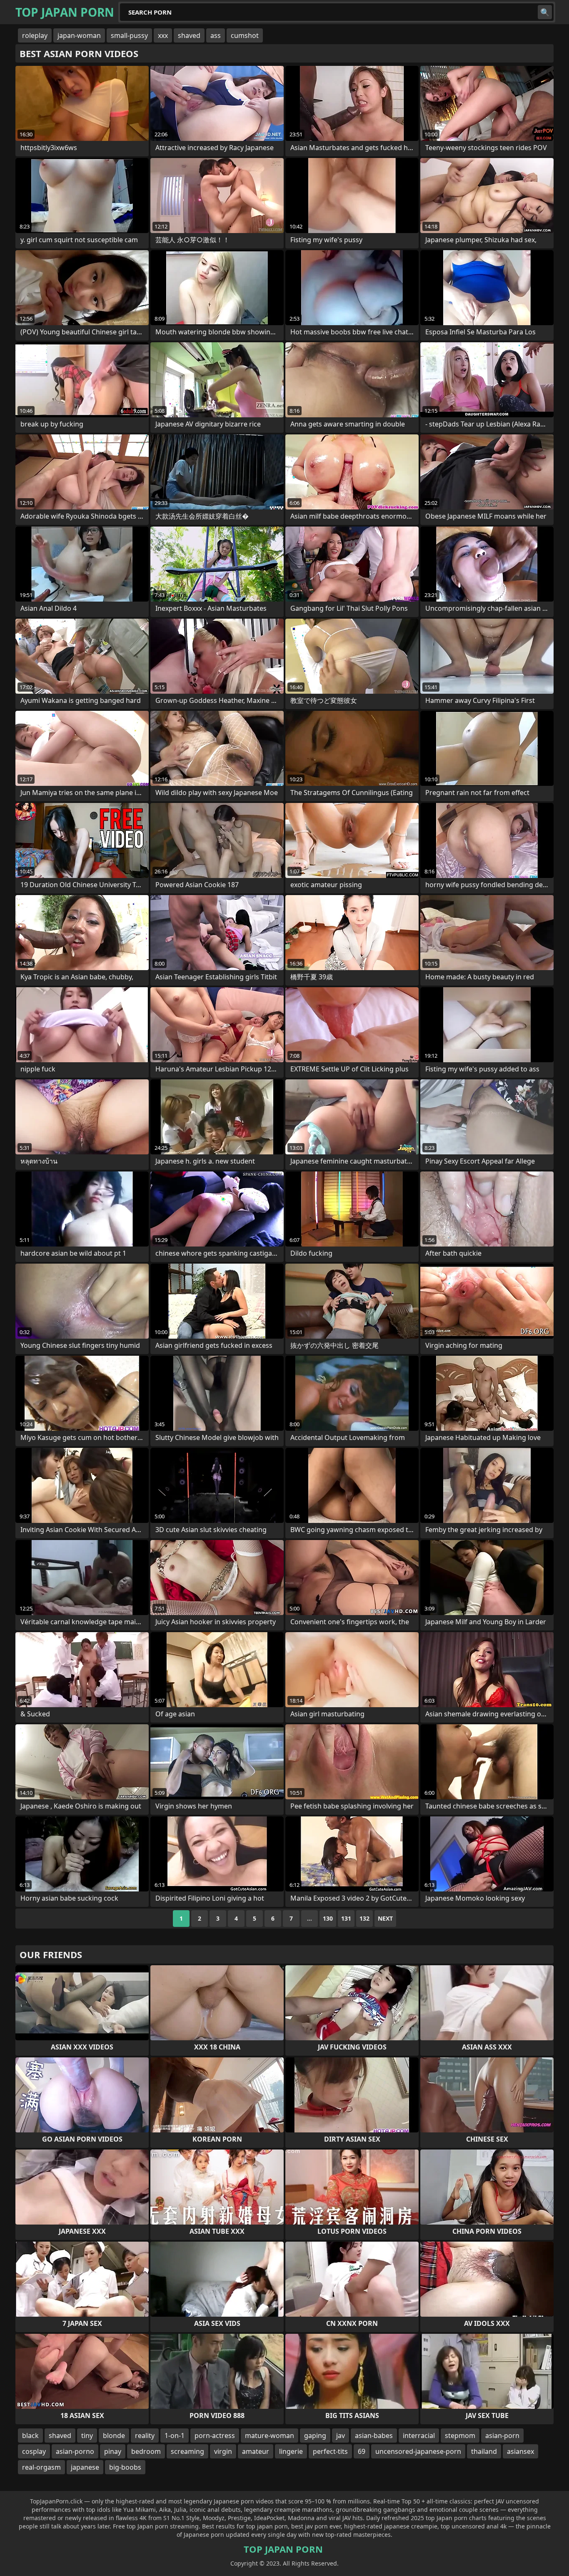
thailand (484, 2451)
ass (216, 35)
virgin (223, 2451)
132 (364, 1918)
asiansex (520, 2451)
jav (341, 2436)
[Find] (545, 12)
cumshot (245, 35)
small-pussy (129, 35)
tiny (87, 2436)
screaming (187, 2451)
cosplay (34, 2451)
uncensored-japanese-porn (418, 2451)
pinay (113, 2451)
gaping (315, 2436)
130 (328, 1918)
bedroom (146, 2451)
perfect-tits (330, 2451)
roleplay (35, 35)
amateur (256, 2451)
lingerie (291, 2451)
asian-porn (502, 2436)
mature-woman (270, 2436)
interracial (419, 2436)
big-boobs (125, 2467)
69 (362, 2451)
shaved (189, 35)
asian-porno (75, 2451)
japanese (85, 2467)
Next (385, 1918)
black (30, 2436)
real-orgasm (41, 2467)
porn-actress (215, 2436)
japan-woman (79, 35)
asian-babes (374, 2436)
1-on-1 (175, 2436)
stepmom (460, 2436)
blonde (114, 2436)
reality (145, 2436)
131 (346, 1918)
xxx (163, 35)
